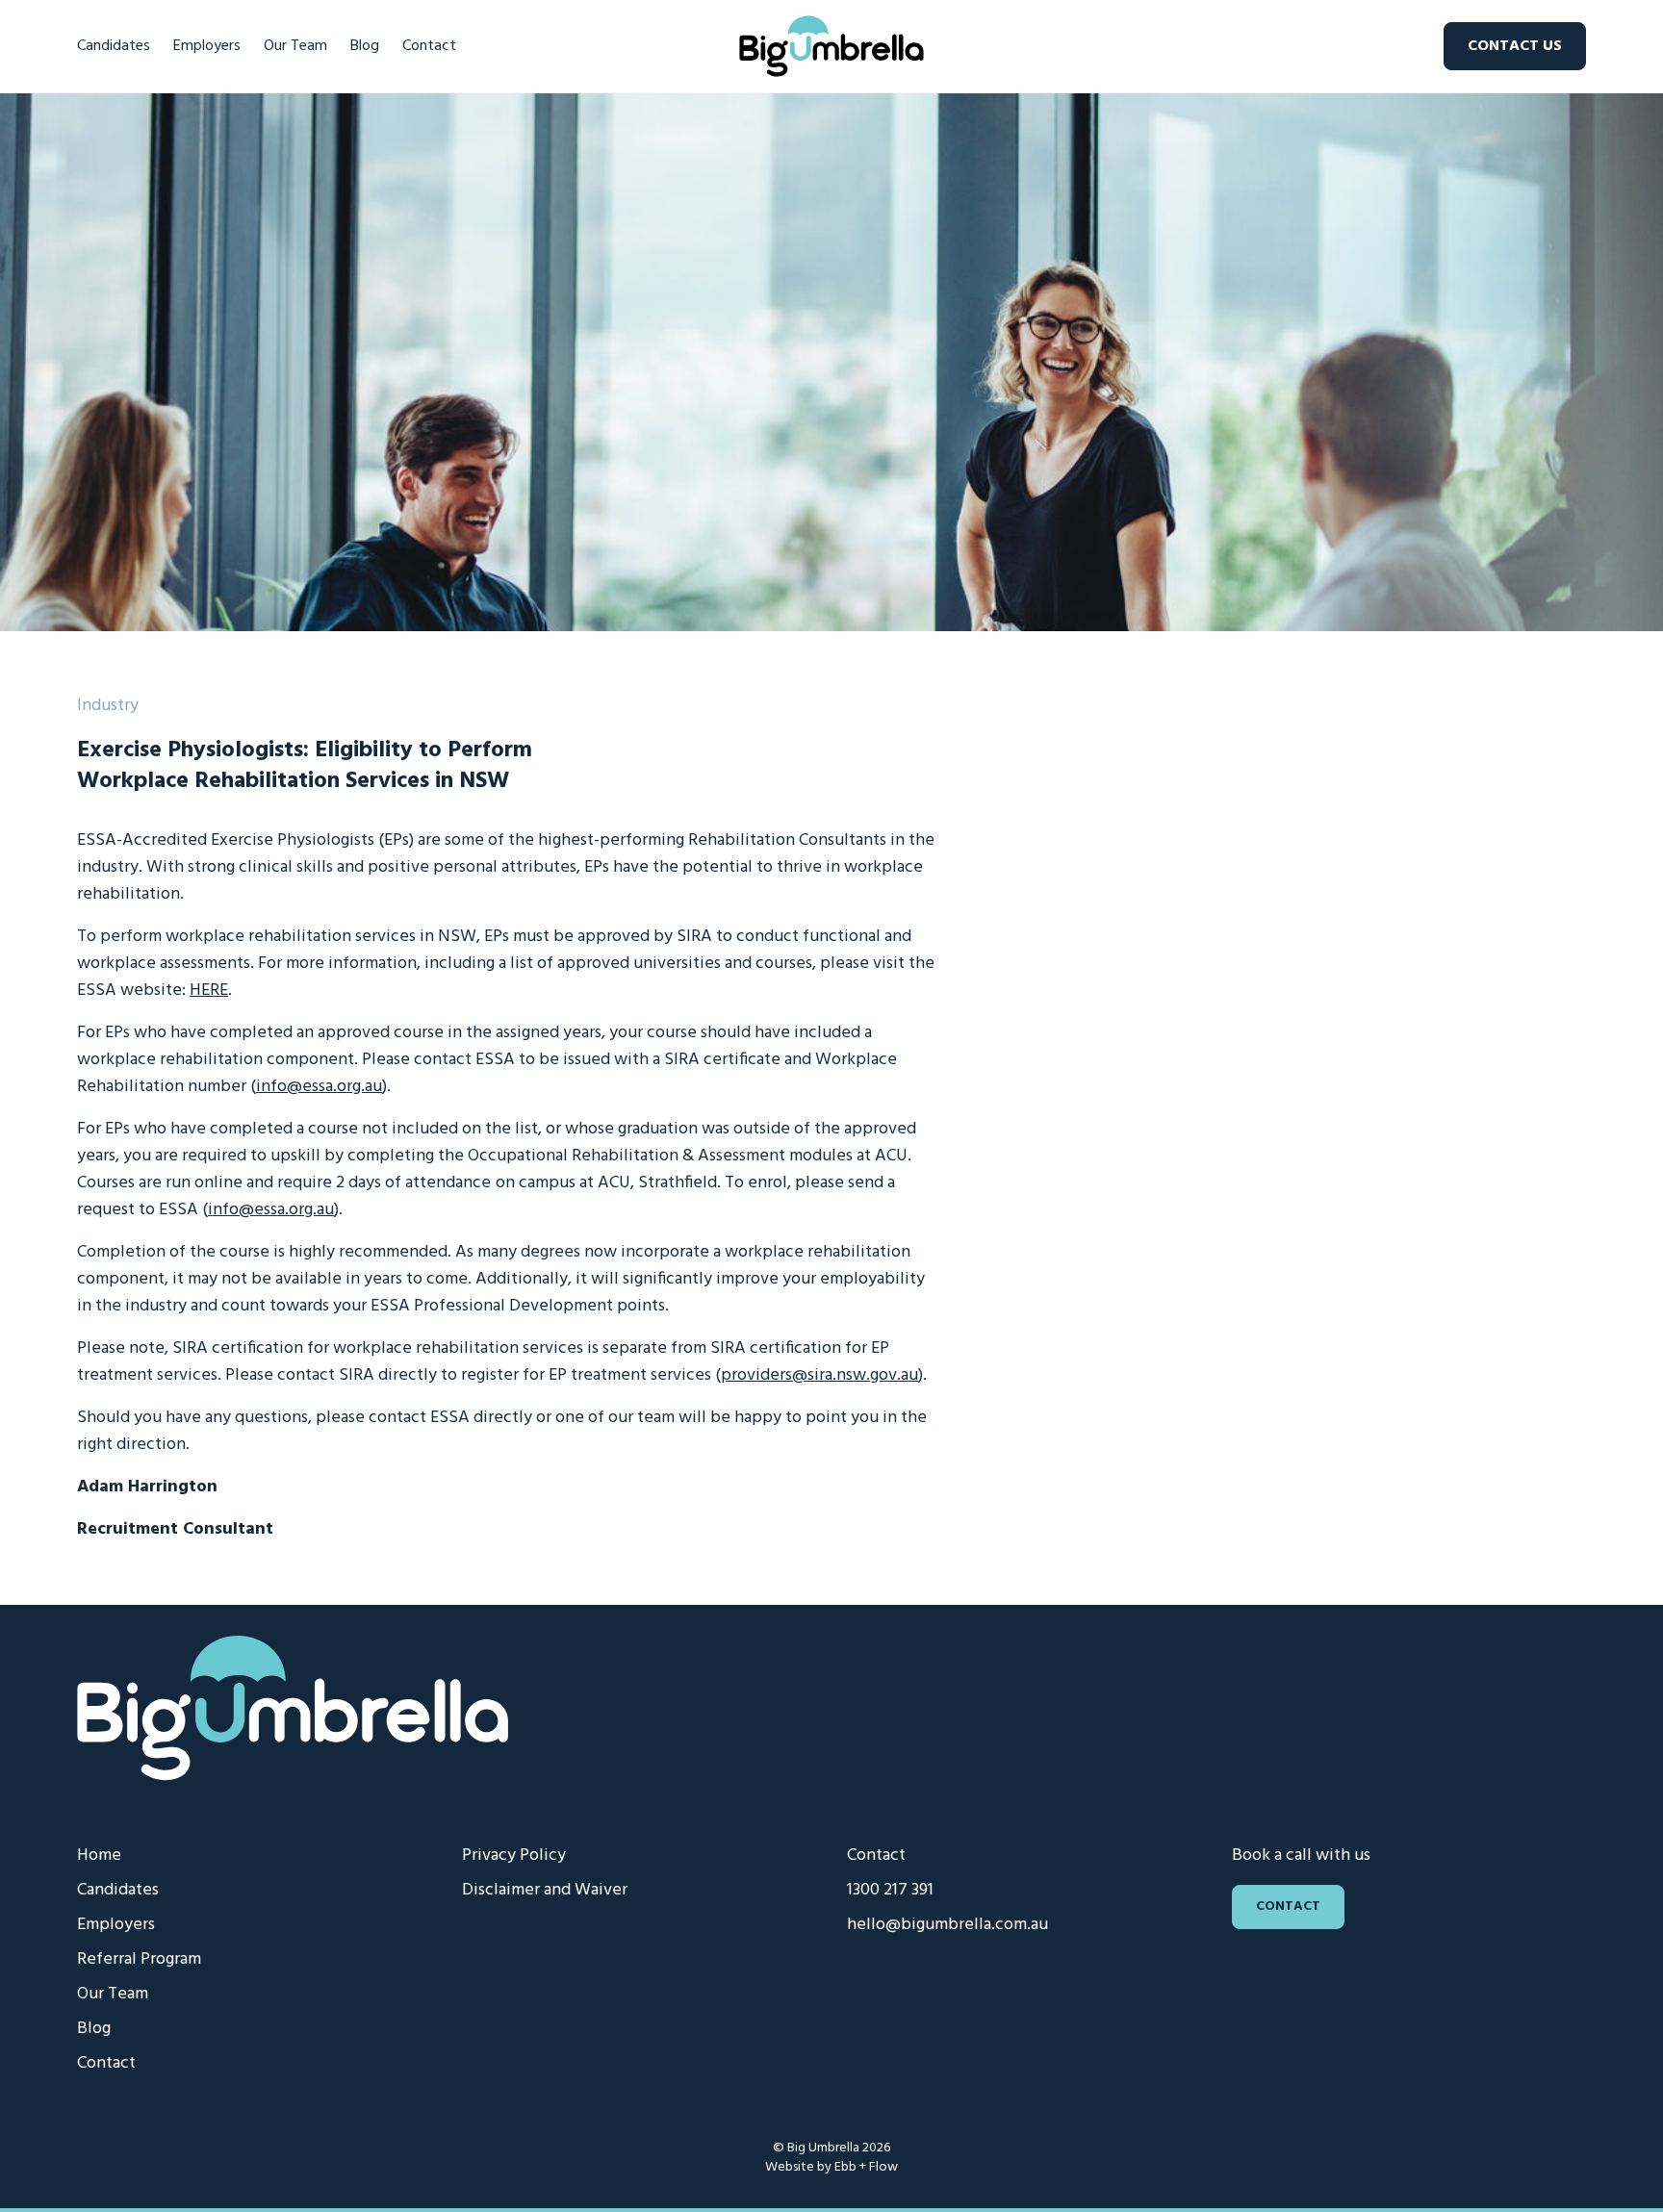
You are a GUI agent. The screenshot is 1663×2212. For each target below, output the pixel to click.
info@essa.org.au (319, 1087)
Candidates (114, 46)
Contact (429, 46)
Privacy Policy (514, 1856)
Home (99, 1856)
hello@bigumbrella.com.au (947, 1925)
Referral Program (139, 1959)
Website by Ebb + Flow (831, 2168)
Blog (365, 46)
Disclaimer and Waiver (545, 1890)
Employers (207, 46)
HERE (209, 991)
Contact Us (1515, 46)
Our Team (295, 46)
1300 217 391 (890, 1890)
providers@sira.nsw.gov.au (819, 1375)
